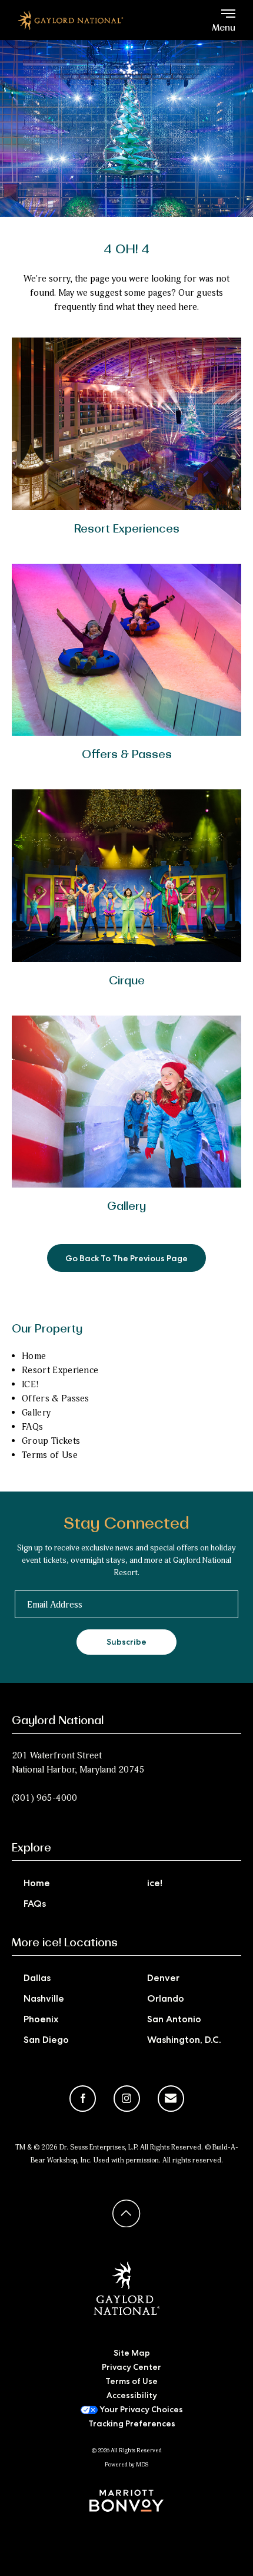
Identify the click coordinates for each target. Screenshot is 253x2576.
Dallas (37, 1979)
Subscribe (126, 1643)
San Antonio (174, 2021)
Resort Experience (60, 1370)
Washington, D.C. (184, 2041)
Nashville (44, 2000)
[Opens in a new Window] (126, 2501)
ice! (155, 1884)
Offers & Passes (127, 755)
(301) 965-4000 (44, 1798)
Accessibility (132, 2396)
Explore (31, 1848)
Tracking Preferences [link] (132, 2425)
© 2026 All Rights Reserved (127, 2451)
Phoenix (41, 2021)
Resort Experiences (127, 530)
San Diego (46, 2041)
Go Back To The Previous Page (126, 1259)
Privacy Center (132, 2368)
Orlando (166, 2000)
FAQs (32, 1427)
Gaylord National (58, 1721)
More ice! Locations (65, 1943)
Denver (163, 1979)
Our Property (47, 1330)
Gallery (126, 1207)
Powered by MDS (126, 2465)
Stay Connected (126, 1524)
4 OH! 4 (126, 250)
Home (34, 1356)
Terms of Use (50, 1455)
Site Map (132, 2354)
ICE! (30, 1384)
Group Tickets (51, 1441)
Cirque (127, 981)
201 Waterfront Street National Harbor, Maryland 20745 (78, 1762)
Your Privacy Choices (140, 2410)
